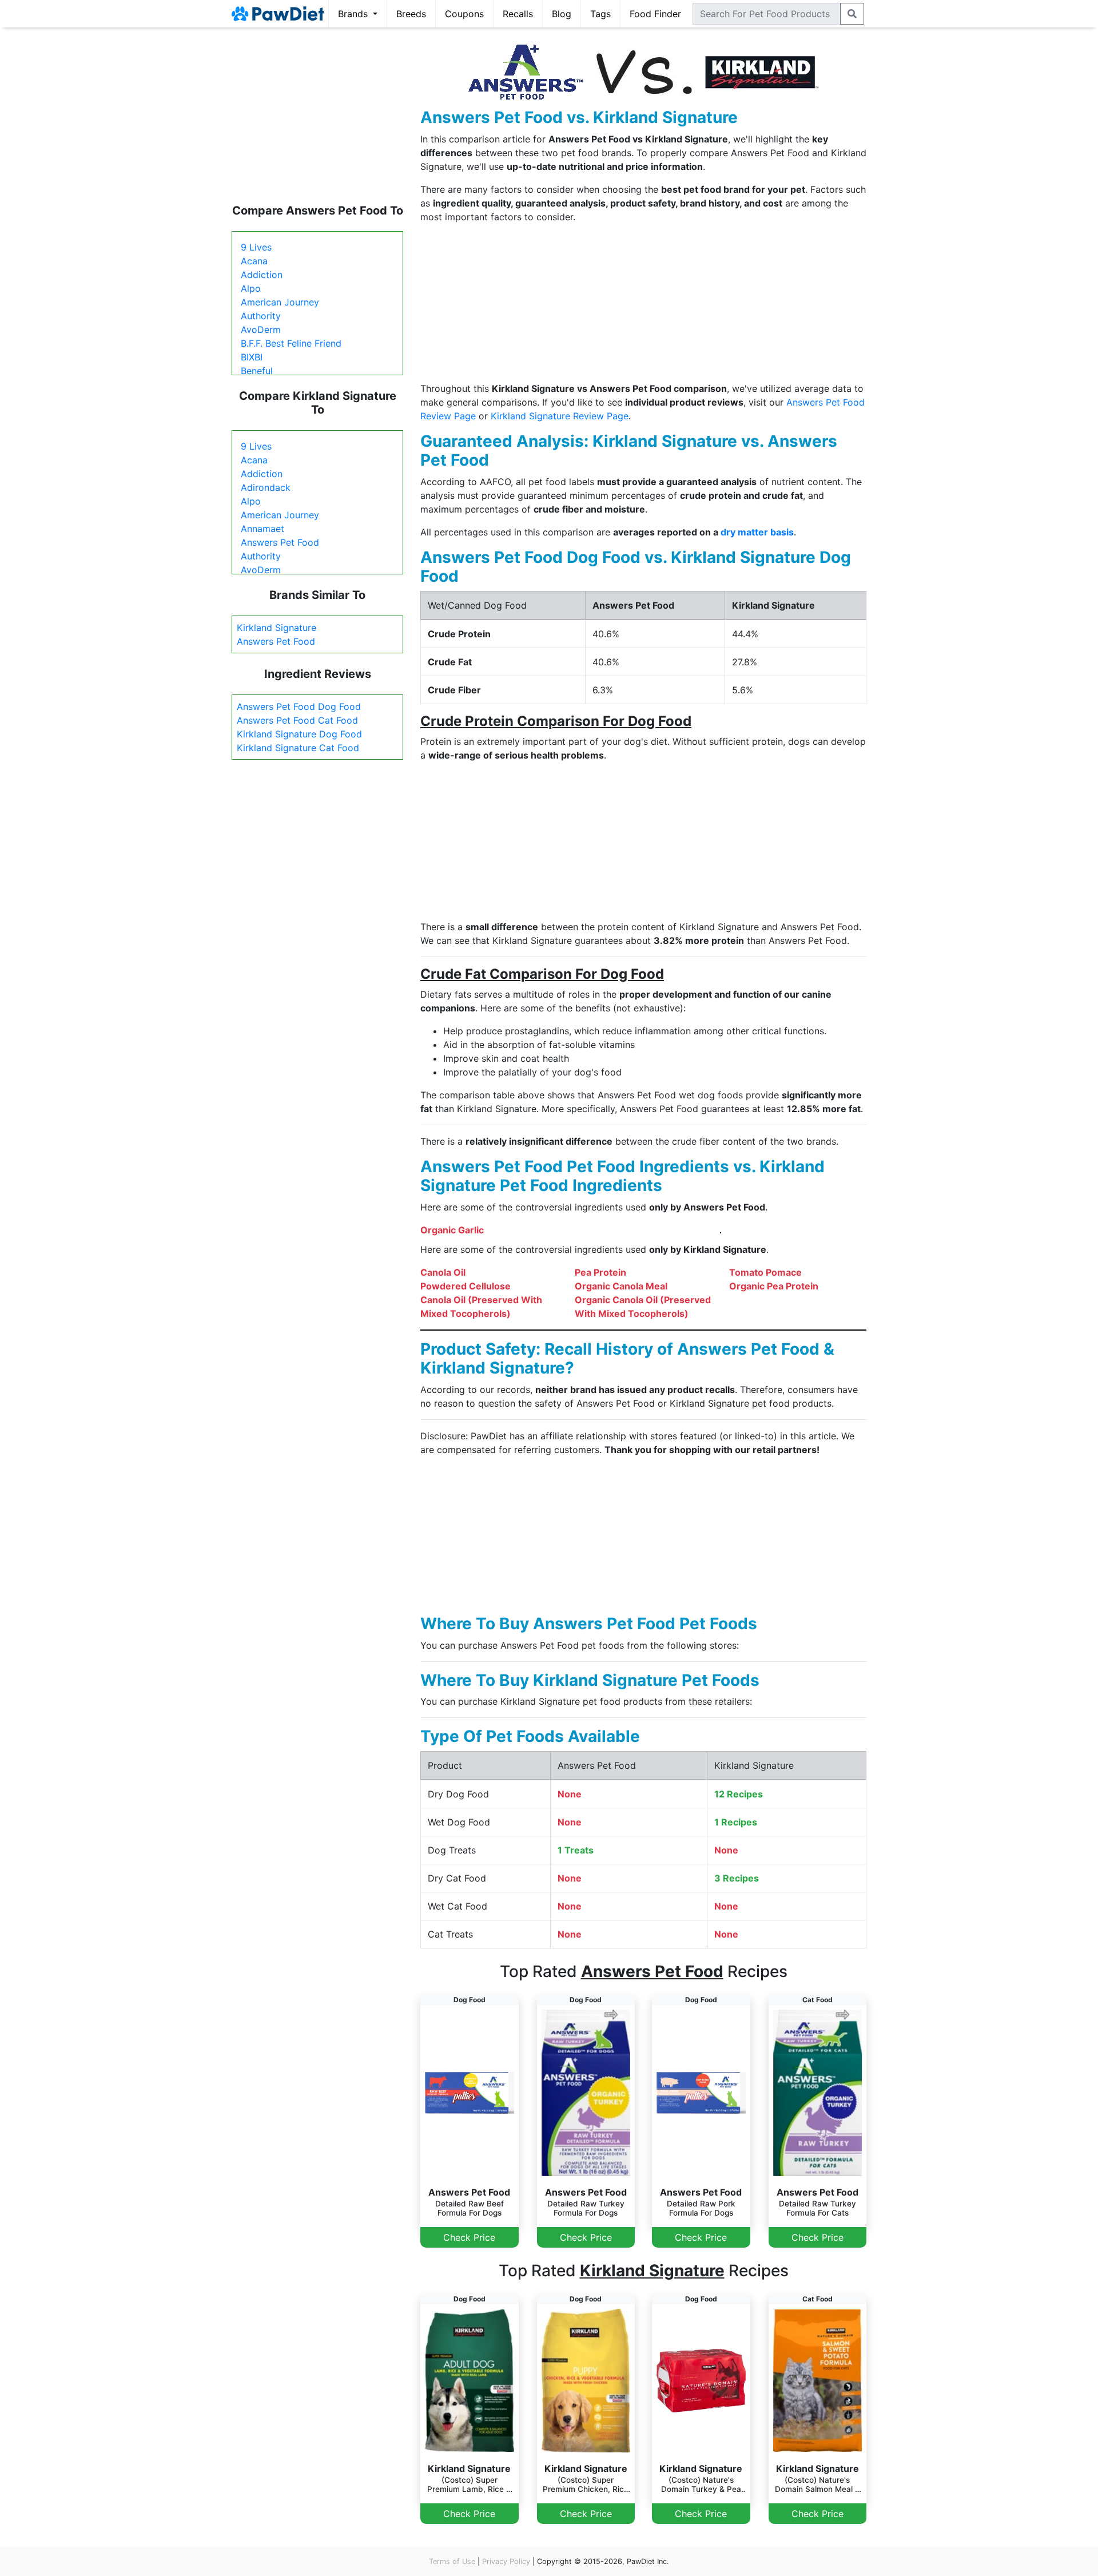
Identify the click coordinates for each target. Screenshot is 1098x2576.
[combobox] (767, 14)
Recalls (518, 14)
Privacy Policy (506, 2561)
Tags (600, 14)
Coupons (464, 14)
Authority (261, 316)
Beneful (257, 371)
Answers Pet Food (280, 542)
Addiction (262, 275)
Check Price (469, 2237)
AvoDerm (261, 330)
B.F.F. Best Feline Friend (291, 343)
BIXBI (252, 357)
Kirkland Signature (277, 628)
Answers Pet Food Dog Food (299, 706)
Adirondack (266, 487)
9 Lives (256, 247)
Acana (254, 261)
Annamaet (262, 529)
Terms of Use (452, 2561)
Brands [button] (354, 14)
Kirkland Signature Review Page (560, 416)
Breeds (411, 14)
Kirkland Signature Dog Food (299, 734)
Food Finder (655, 14)
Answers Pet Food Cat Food (297, 720)
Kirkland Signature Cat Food (298, 748)
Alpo (251, 288)
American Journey (280, 302)
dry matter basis (757, 532)
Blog (562, 14)
